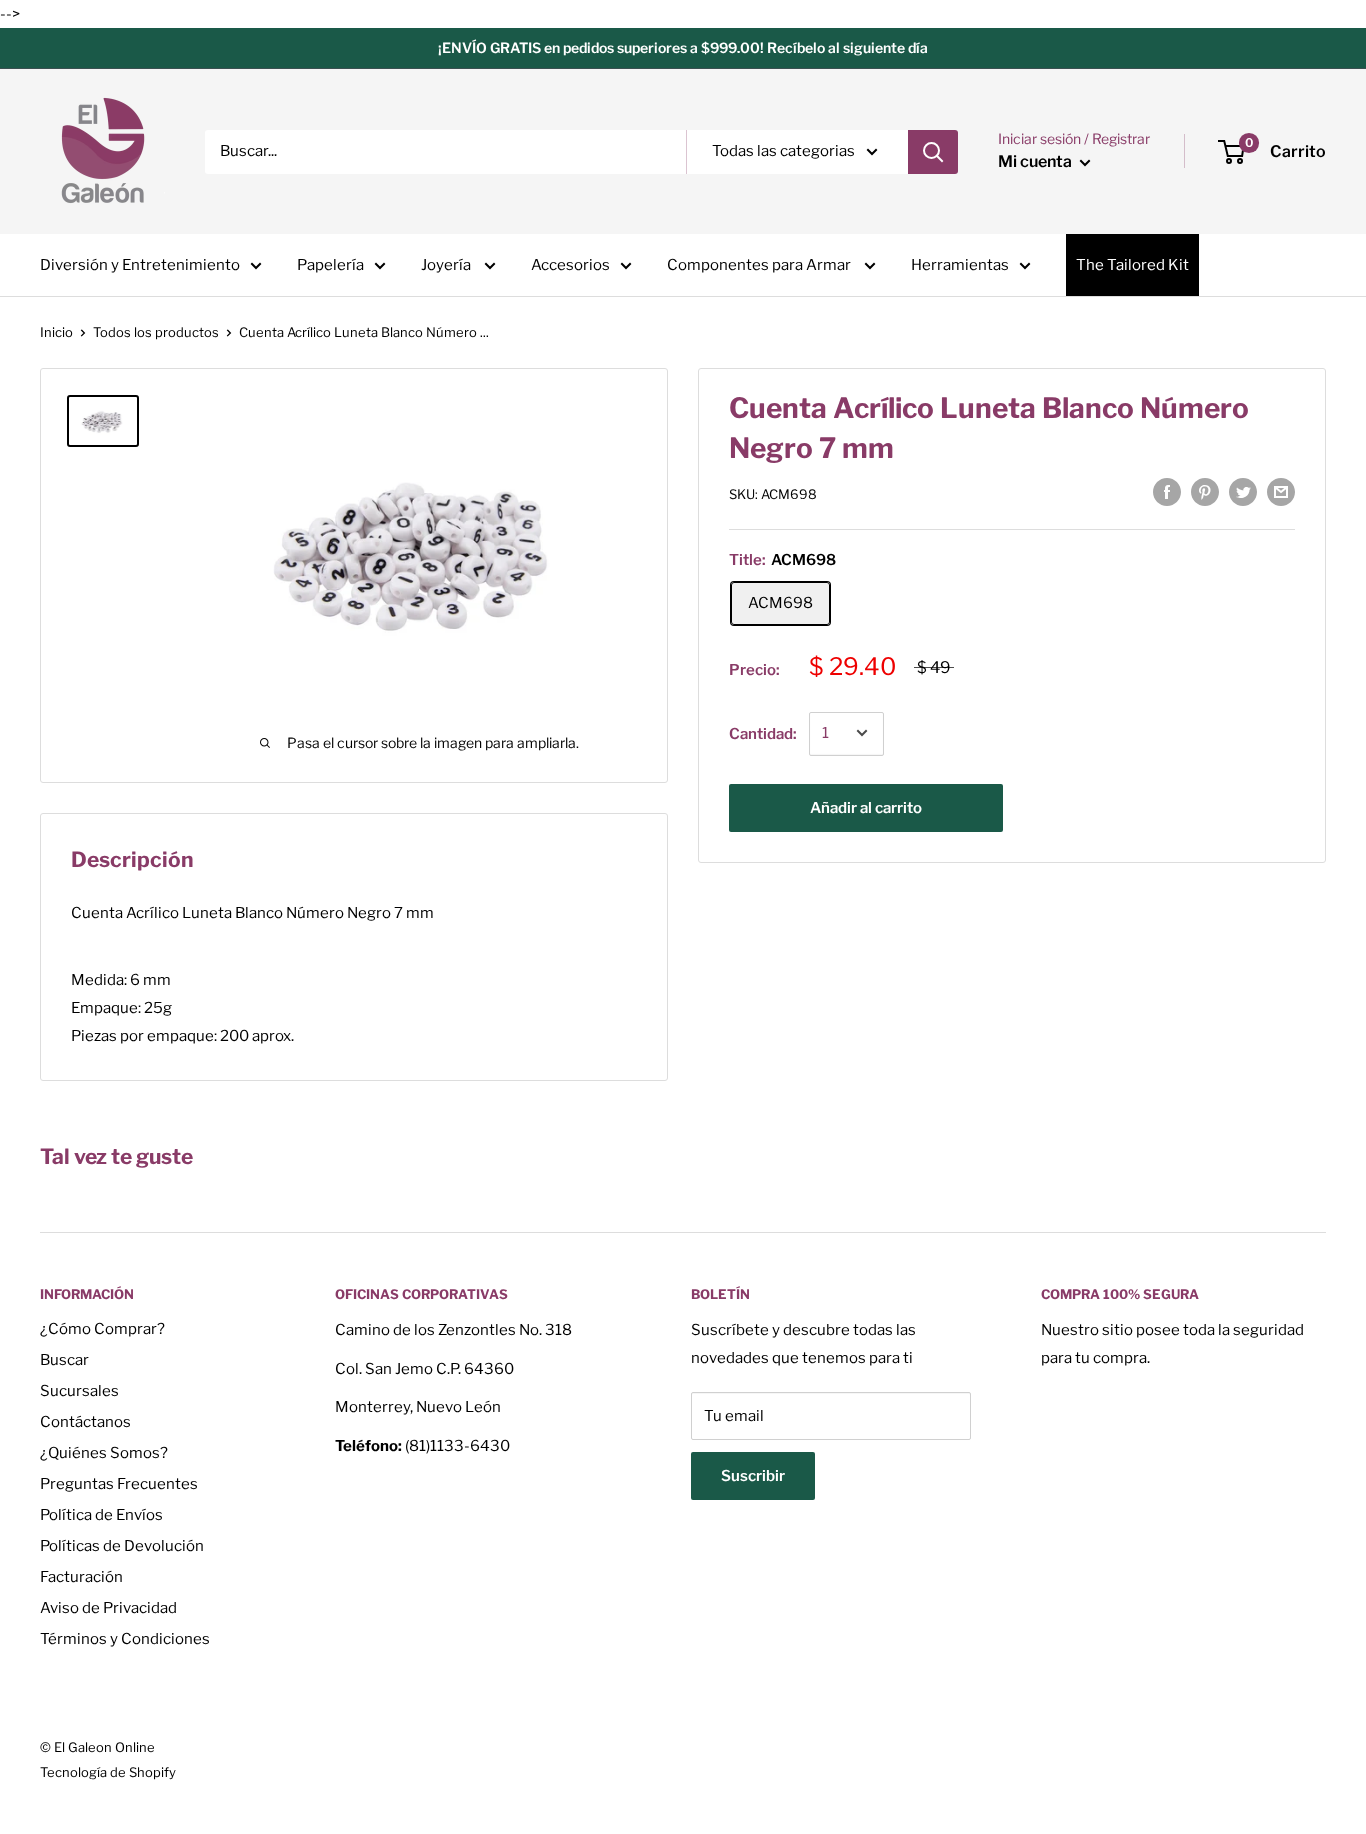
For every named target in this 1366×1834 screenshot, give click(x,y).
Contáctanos (85, 1422)
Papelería (330, 265)
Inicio (56, 332)
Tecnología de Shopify (108, 1772)
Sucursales (79, 1391)
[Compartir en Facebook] (1167, 491)
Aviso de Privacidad (108, 1608)
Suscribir (753, 1476)
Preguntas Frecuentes (119, 1484)
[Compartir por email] (1281, 491)
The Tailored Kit (1132, 265)
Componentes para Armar (760, 265)
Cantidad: (763, 733)
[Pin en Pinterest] (1205, 491)
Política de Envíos (101, 1515)
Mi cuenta (1036, 161)
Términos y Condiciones (125, 1639)
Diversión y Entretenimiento (140, 265)
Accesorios (570, 265)
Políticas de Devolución (122, 1546)
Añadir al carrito (866, 807)
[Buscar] (933, 152)
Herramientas (960, 265)
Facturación (81, 1577)
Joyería (447, 265)
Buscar (64, 1360)
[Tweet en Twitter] (1243, 491)
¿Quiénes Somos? (104, 1453)
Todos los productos (156, 332)
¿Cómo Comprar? (102, 1329)
